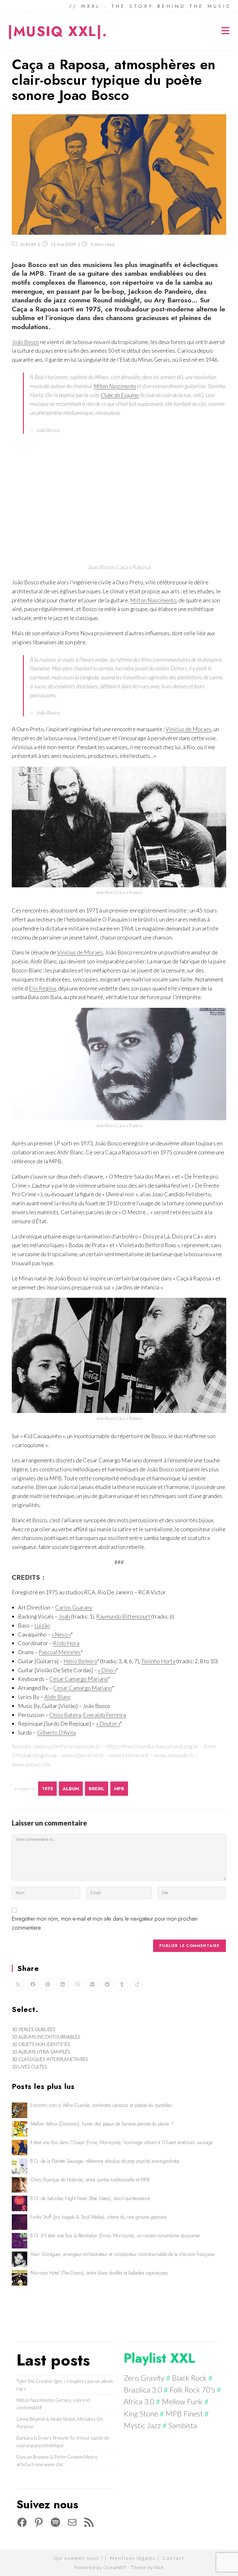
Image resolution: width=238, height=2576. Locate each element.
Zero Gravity (144, 2378)
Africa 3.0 (139, 2401)
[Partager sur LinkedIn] (63, 1985)
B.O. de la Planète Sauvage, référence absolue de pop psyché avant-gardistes (105, 2161)
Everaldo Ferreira (104, 1715)
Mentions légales (133, 2558)
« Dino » (107, 1670)
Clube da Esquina (120, 395)
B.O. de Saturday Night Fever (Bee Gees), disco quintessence (90, 2198)
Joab (64, 1616)
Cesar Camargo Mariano (79, 1679)
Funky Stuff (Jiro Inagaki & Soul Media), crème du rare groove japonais (98, 2217)
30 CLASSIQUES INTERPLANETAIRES (50, 2059)
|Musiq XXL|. (57, 31)
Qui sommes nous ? (78, 2558)
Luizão (42, 1625)
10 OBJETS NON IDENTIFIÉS (41, 2044)
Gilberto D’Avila (56, 1732)
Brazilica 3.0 (143, 2390)
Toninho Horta (158, 1661)
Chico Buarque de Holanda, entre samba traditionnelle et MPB (90, 2180)
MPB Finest (184, 2413)
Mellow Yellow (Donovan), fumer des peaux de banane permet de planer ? (102, 2124)
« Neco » (61, 1634)
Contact (174, 2558)
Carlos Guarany (74, 1607)
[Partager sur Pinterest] (48, 1985)
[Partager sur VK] (92, 1985)
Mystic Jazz (142, 2425)
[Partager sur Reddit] (107, 1985)
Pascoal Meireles (60, 1652)
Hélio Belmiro (80, 1661)
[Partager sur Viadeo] (137, 1985)
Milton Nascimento (115, 386)
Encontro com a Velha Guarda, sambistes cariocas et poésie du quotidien (101, 2105)
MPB (119, 1789)
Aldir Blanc (57, 1697)
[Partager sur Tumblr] (122, 1985)
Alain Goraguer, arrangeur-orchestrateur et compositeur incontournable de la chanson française (122, 2254)
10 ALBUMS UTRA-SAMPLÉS (41, 2052)
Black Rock (189, 2378)
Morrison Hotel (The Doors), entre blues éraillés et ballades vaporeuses (99, 2273)
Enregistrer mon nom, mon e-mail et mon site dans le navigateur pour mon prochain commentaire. (105, 1923)
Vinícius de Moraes (188, 729)
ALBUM (28, 244)
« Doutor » (108, 1723)
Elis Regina (42, 988)
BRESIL (97, 1789)
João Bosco (25, 342)
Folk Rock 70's (192, 2390)
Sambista (183, 2425)
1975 (47, 1789)
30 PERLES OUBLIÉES (34, 2029)
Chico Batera (65, 1715)
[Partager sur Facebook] (33, 1985)
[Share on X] (18, 1985)
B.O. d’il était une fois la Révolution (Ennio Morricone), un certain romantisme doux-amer (115, 2236)
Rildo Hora (66, 1643)
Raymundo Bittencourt (123, 1616)
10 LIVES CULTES (29, 2067)
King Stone (141, 2413)
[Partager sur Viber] (77, 1985)
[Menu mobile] (226, 32)
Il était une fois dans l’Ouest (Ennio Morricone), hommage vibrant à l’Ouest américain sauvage (121, 2142)
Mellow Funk (182, 2401)
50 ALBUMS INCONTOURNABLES (46, 2037)
